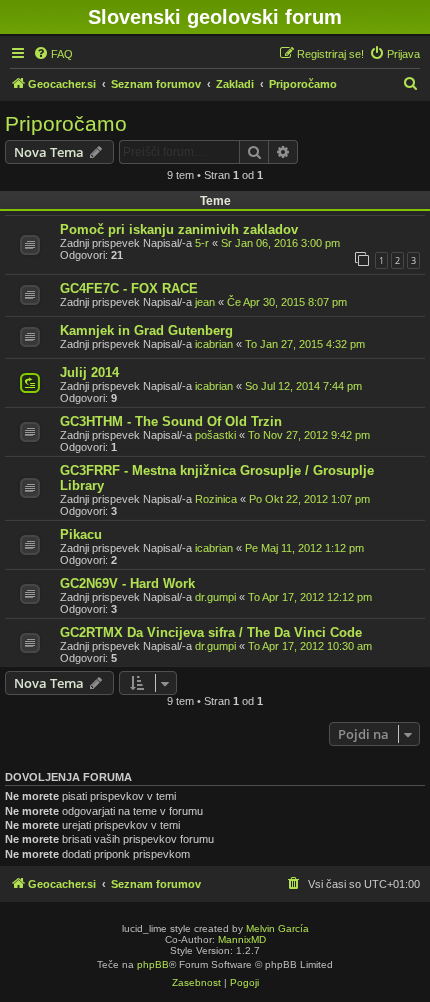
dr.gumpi (215, 597)
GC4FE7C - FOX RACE (129, 288)
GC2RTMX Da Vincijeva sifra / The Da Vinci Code (211, 632)
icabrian (214, 344)
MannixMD (242, 939)
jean (205, 302)
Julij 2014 (89, 372)
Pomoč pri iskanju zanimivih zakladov (179, 229)
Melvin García (277, 928)
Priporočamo (66, 123)
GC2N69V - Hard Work (127, 583)
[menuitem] (53, 54)
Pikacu (81, 534)
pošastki (215, 435)
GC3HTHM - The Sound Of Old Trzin (171, 421)
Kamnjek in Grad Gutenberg (146, 330)
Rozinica (216, 499)
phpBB (153, 964)
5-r (202, 243)
